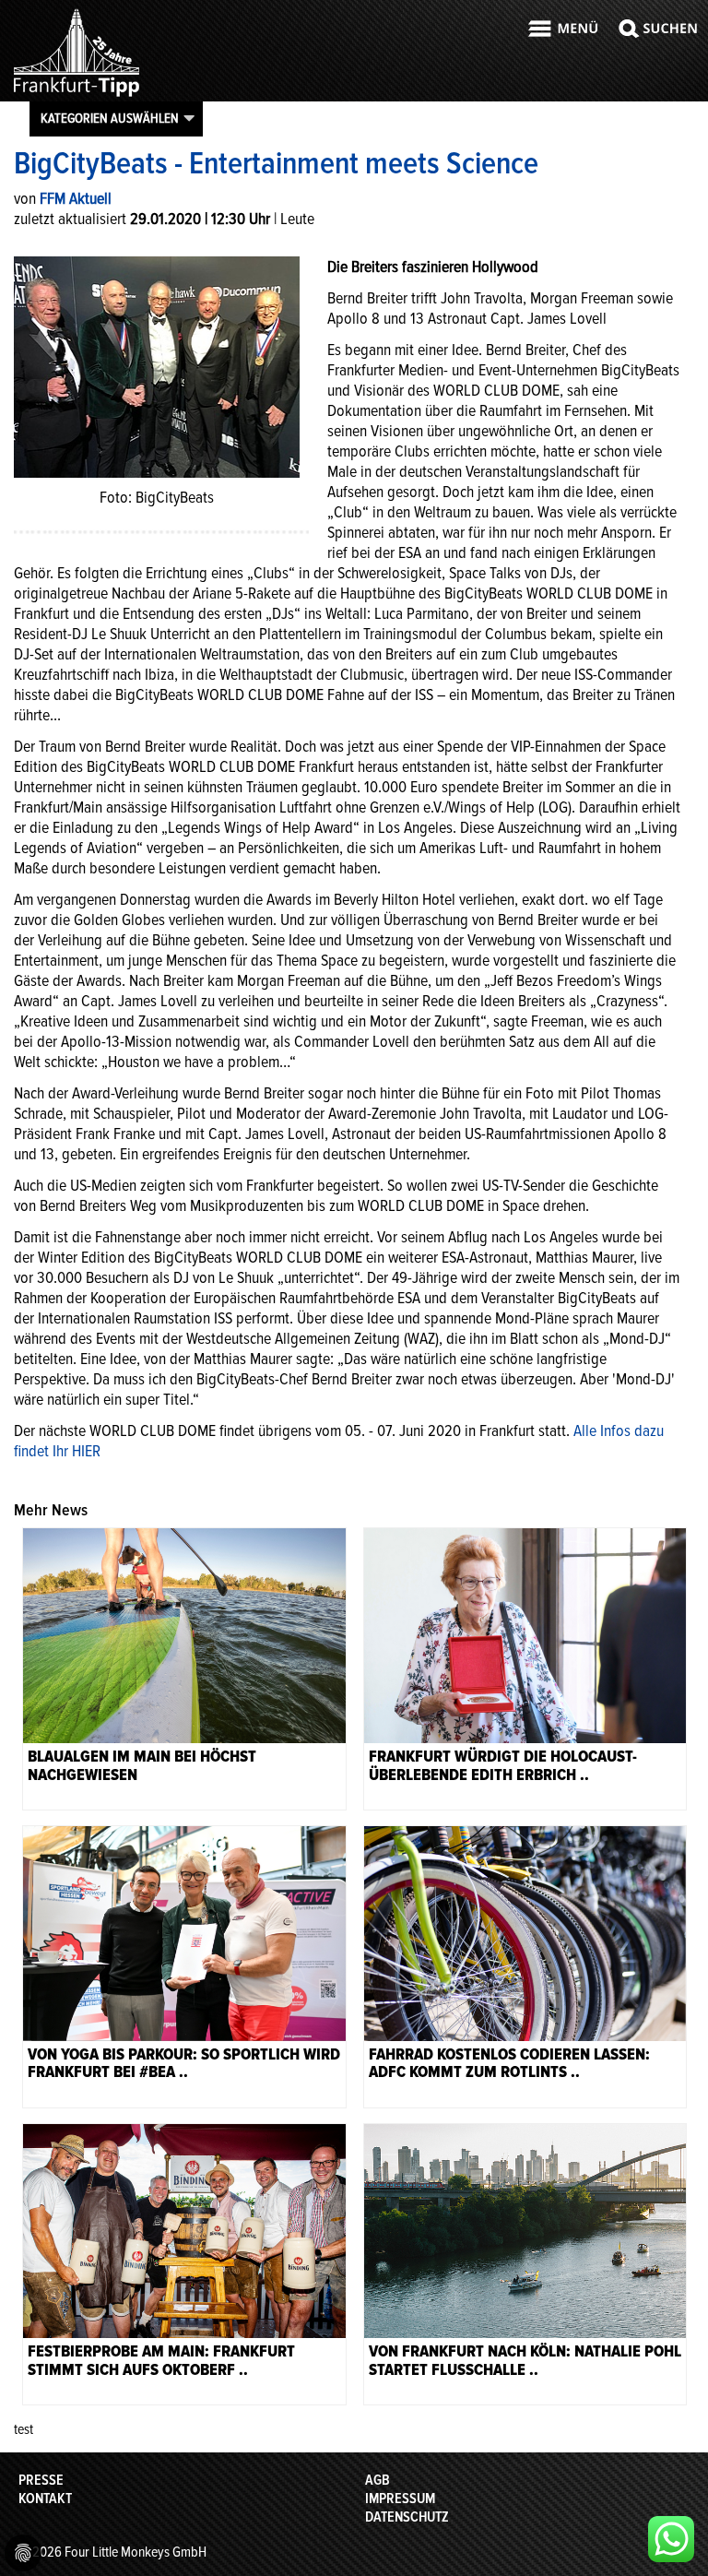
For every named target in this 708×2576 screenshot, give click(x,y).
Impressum (400, 2499)
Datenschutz (407, 2517)
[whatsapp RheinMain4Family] (671, 2539)
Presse (41, 2480)
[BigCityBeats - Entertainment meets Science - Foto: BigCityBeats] (157, 365)
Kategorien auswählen (110, 118)
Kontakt (45, 2499)
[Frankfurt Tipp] (77, 96)
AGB (378, 2480)
